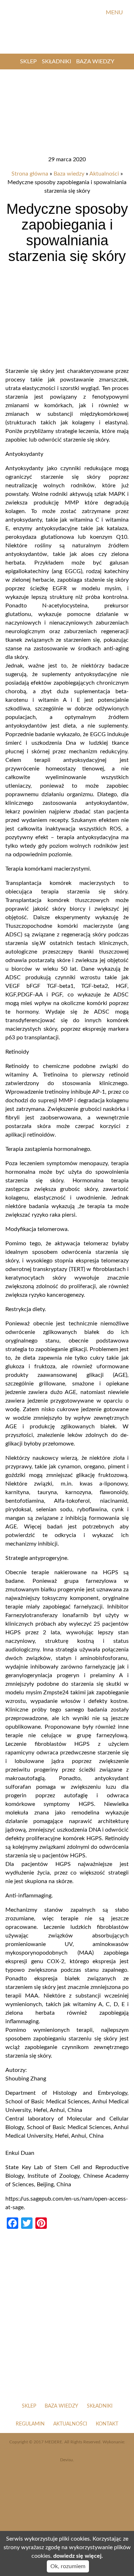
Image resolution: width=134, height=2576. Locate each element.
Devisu (66, 2460)
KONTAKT (107, 2424)
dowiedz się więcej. (78, 2556)
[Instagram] (83, 13)
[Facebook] (71, 13)
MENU (115, 13)
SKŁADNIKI (56, 61)
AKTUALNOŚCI (70, 2424)
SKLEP (28, 61)
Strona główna (30, 174)
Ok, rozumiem (68, 2566)
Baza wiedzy (69, 174)
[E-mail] (95, 13)
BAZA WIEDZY (95, 61)
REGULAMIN (30, 2424)
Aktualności (104, 174)
